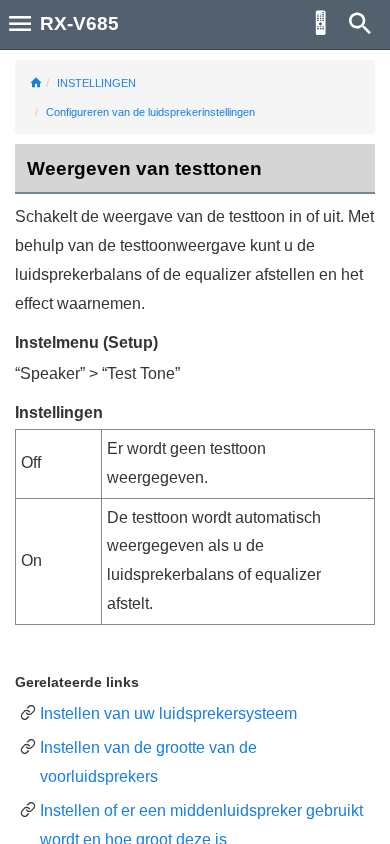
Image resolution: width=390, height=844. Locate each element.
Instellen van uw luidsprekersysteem (168, 713)
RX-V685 (79, 23)
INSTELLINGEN (96, 83)
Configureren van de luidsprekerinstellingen (150, 112)
